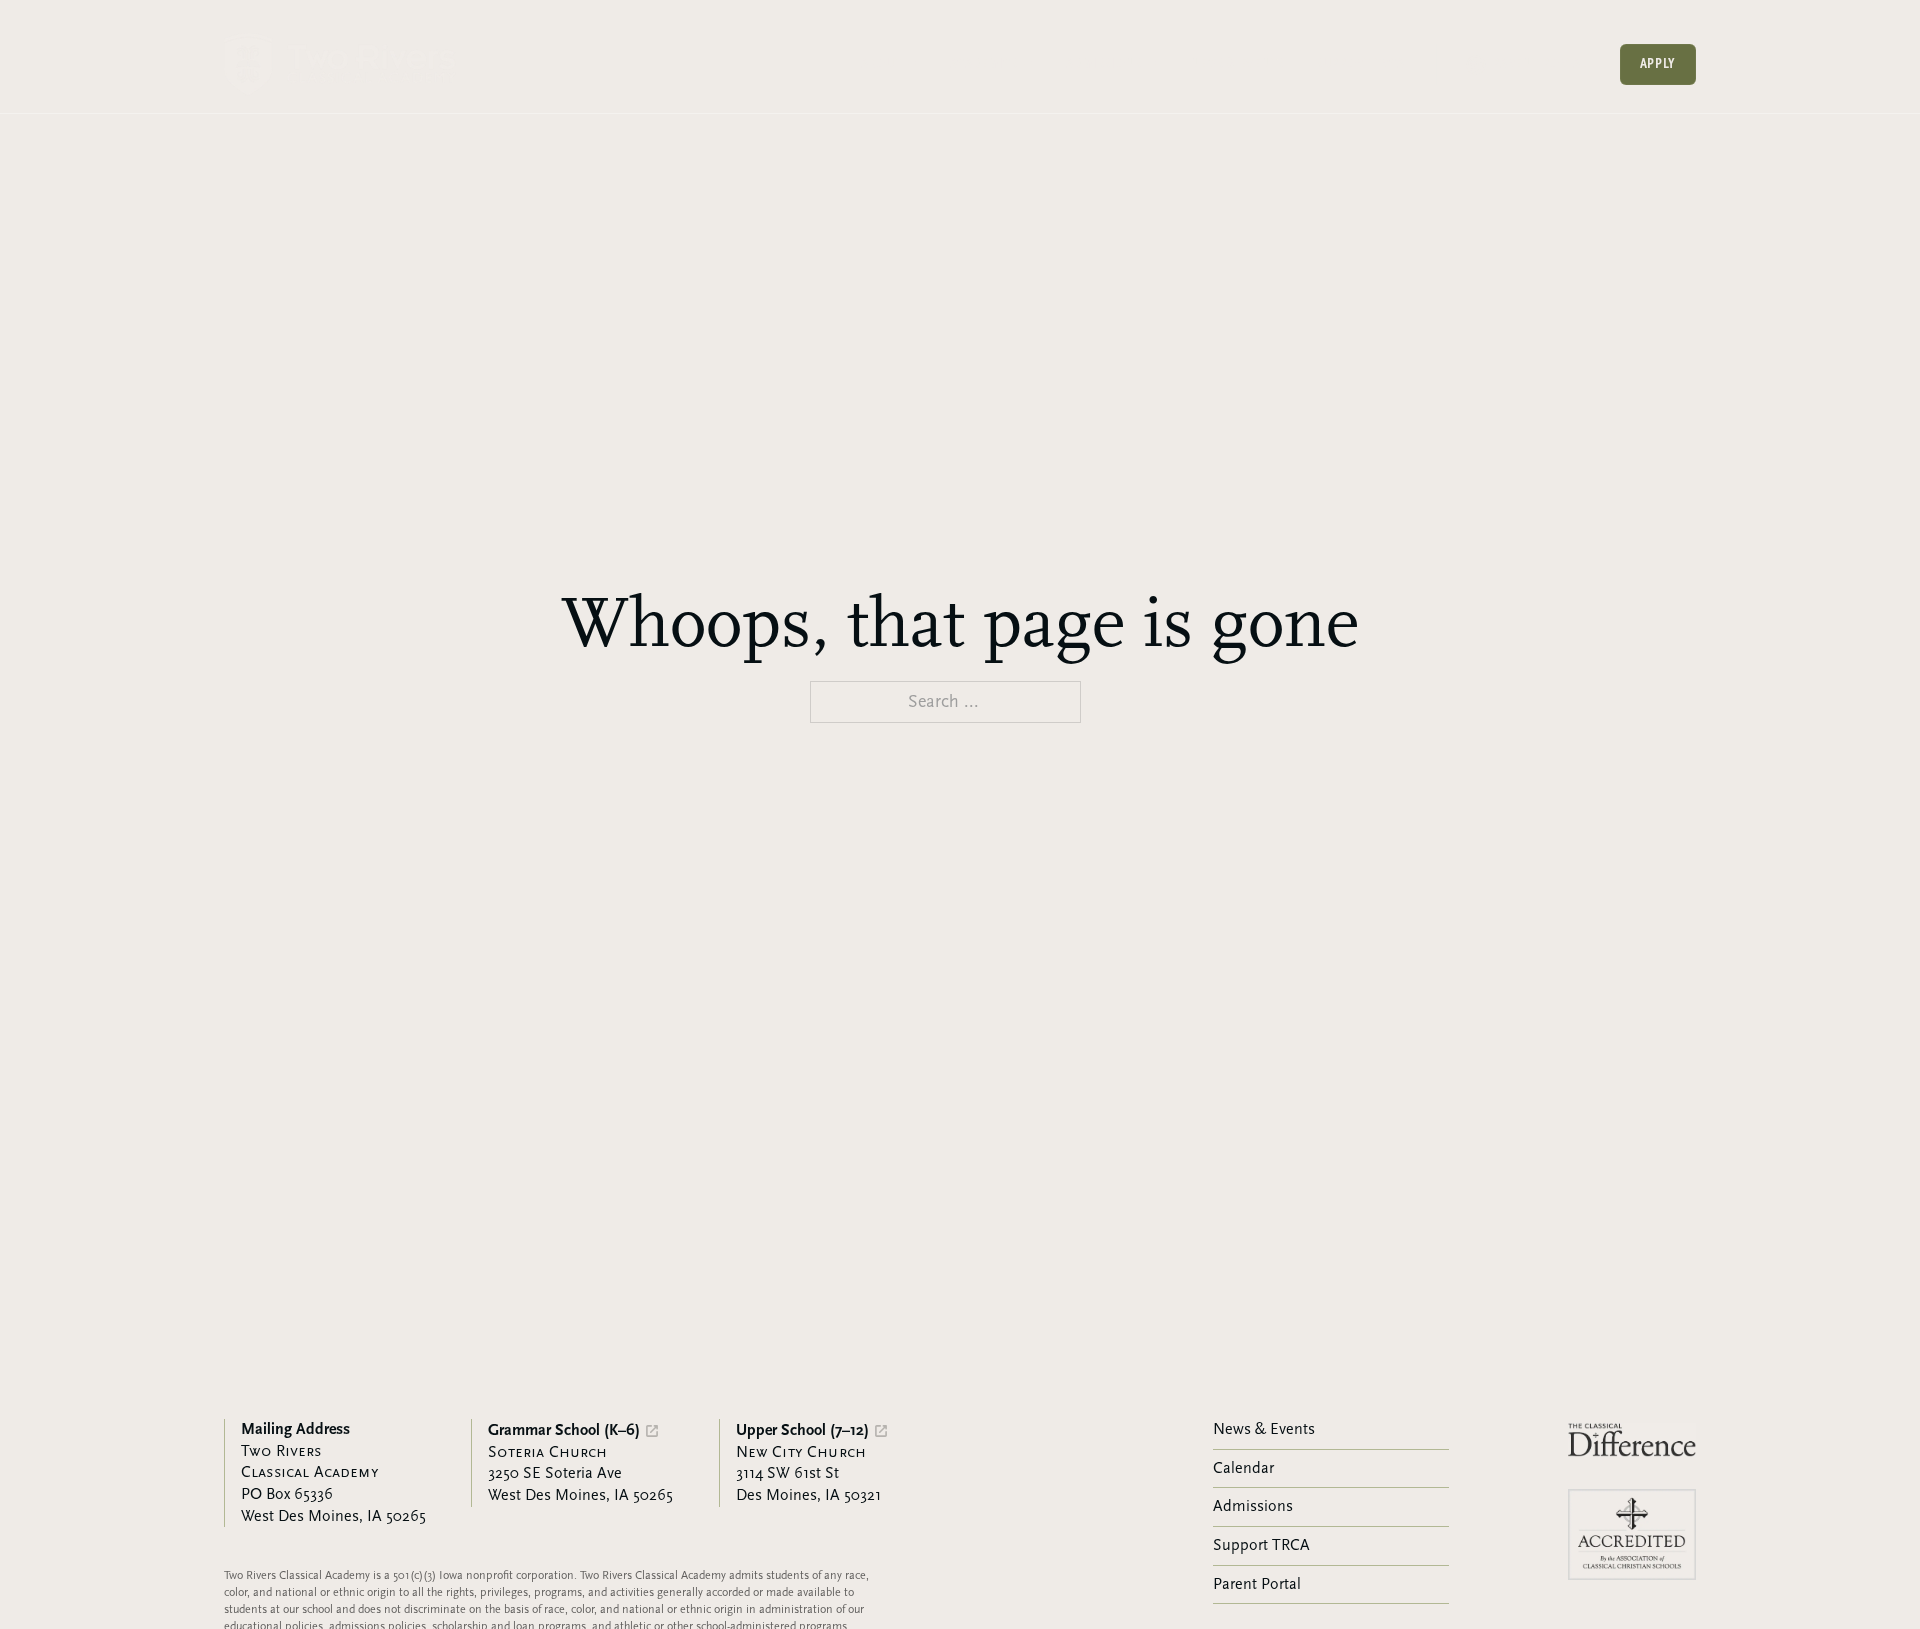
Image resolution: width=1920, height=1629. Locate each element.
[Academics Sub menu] (1028, 64)
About (881, 63)
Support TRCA (1360, 63)
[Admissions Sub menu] (1152, 64)
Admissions (1104, 63)
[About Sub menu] (912, 64)
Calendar (1243, 1468)
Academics (984, 63)
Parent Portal (1539, 63)
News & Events (1237, 63)
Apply (1658, 63)
